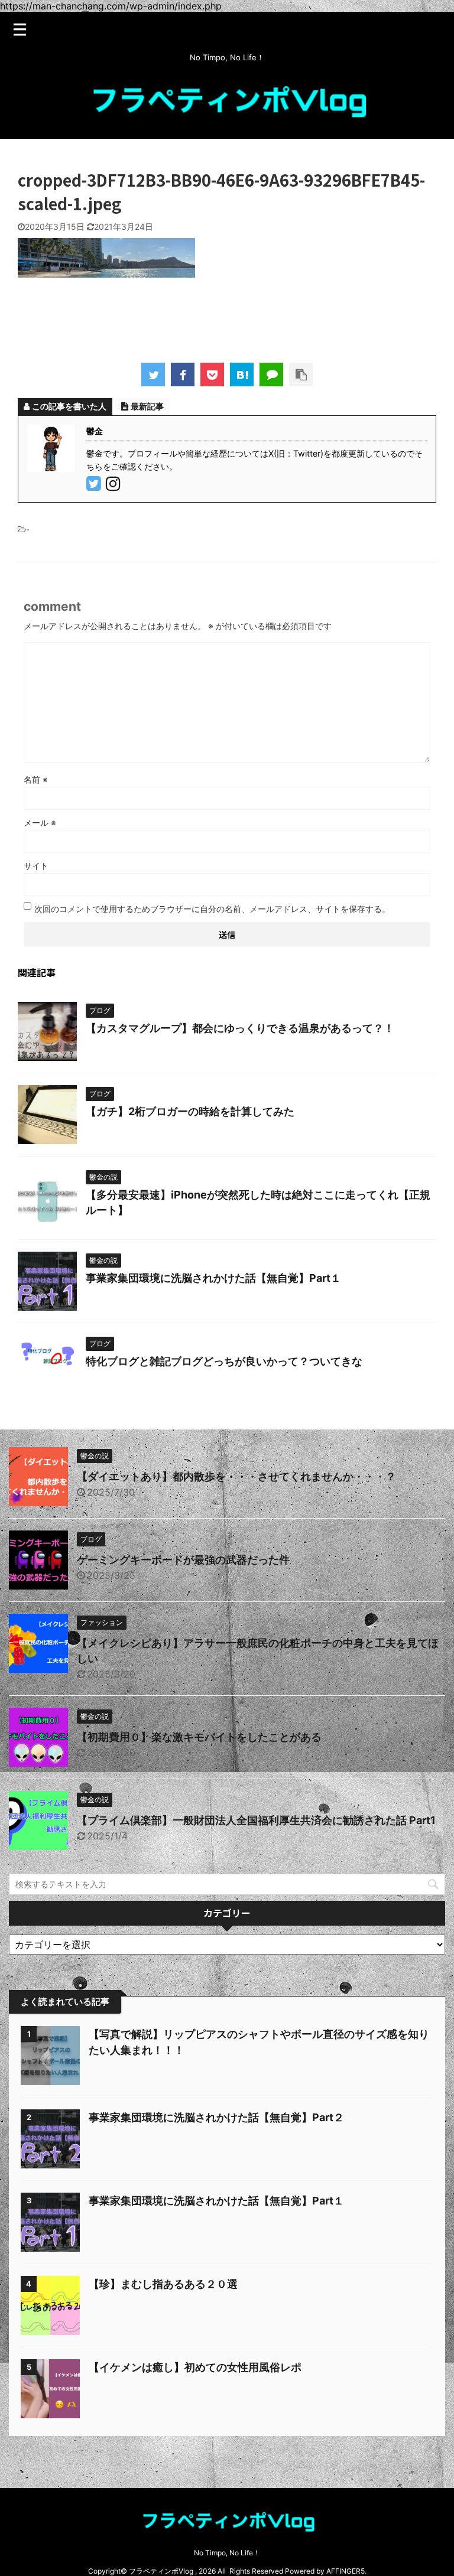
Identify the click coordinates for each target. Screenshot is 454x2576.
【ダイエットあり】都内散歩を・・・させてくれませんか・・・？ (236, 1476)
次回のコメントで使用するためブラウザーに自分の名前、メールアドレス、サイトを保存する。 (212, 909)
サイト (36, 866)
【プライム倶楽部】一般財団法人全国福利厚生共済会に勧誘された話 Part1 (256, 1820)
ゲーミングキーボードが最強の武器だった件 (183, 1560)
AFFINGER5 (346, 2571)
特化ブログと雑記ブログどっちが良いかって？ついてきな (224, 1361)
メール (40, 823)
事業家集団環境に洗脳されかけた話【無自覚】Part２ (216, 2117)
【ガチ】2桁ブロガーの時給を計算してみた (190, 1111)
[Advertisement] (233, 316)
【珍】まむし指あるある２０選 (163, 2284)
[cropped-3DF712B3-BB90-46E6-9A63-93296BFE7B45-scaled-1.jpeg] (242, 374)
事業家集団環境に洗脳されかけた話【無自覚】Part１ (213, 1278)
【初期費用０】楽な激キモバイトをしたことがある (199, 1737)
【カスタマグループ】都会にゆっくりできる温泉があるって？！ (240, 1028)
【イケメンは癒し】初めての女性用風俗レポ (195, 2367)
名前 (36, 779)
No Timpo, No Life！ (227, 2553)
